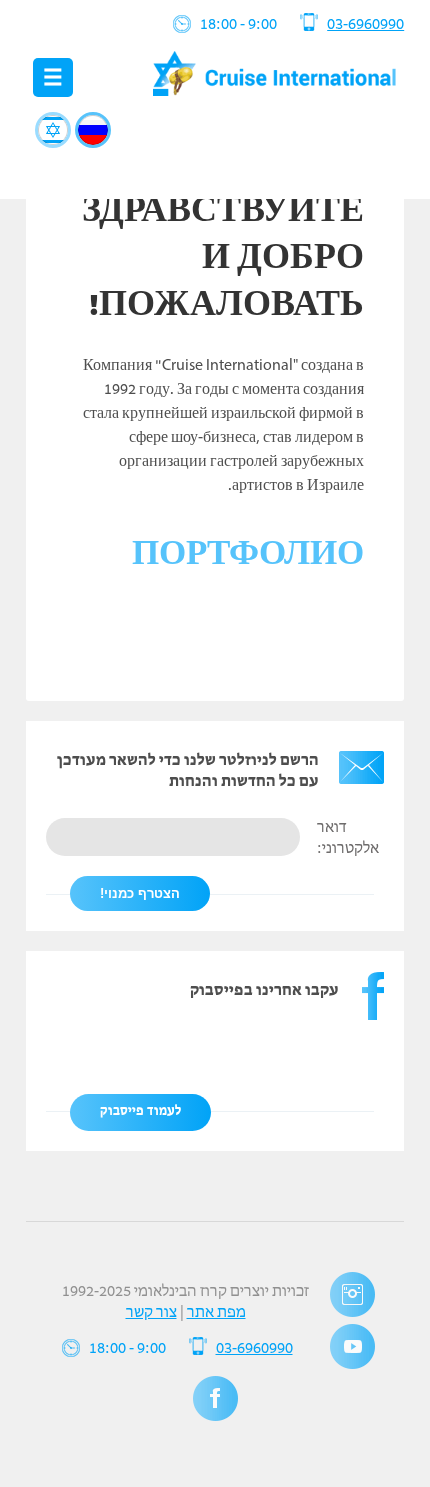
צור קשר (151, 1313)
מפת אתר (216, 1313)
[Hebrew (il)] (53, 130)
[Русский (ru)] (93, 130)
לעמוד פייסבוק (140, 1111)
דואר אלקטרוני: (348, 838)
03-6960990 (365, 25)
